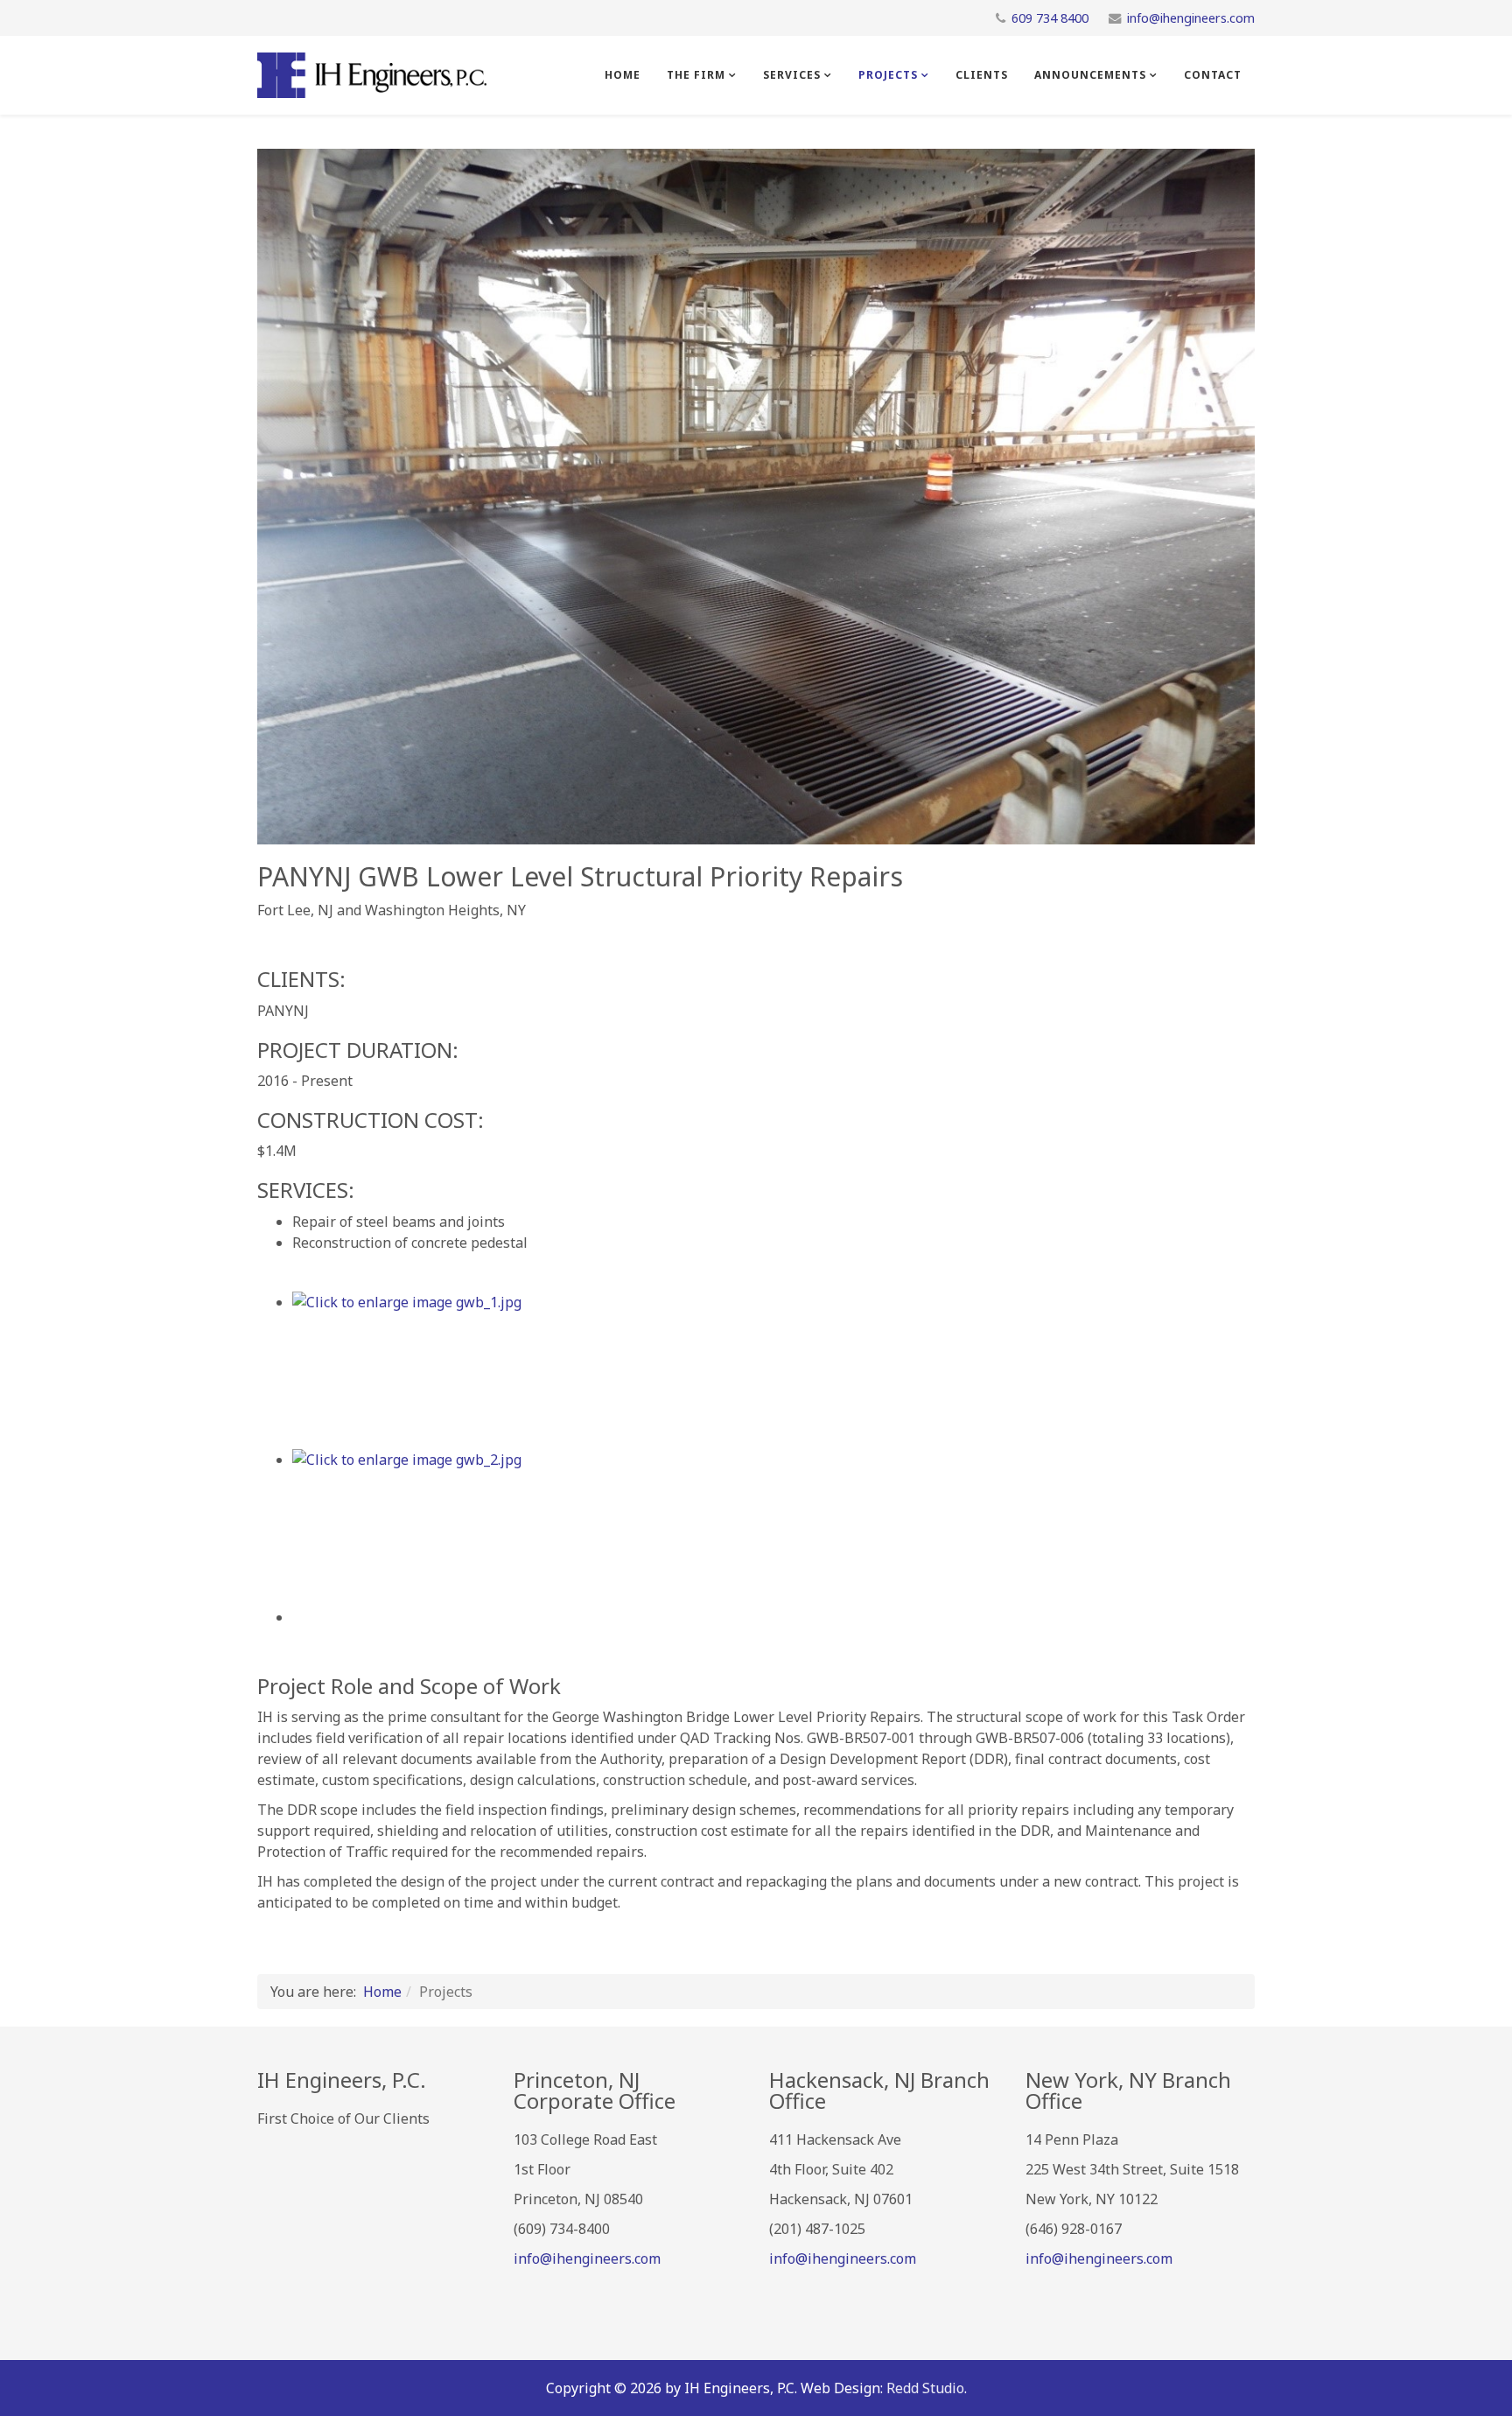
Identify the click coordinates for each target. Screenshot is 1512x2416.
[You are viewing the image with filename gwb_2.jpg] (773, 1528)
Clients (982, 75)
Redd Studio (925, 2388)
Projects (888, 75)
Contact (1213, 75)
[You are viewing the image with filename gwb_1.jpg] (773, 1370)
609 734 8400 (1050, 18)
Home (623, 75)
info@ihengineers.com (1191, 18)
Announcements (1090, 75)
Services (792, 75)
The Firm (696, 75)
